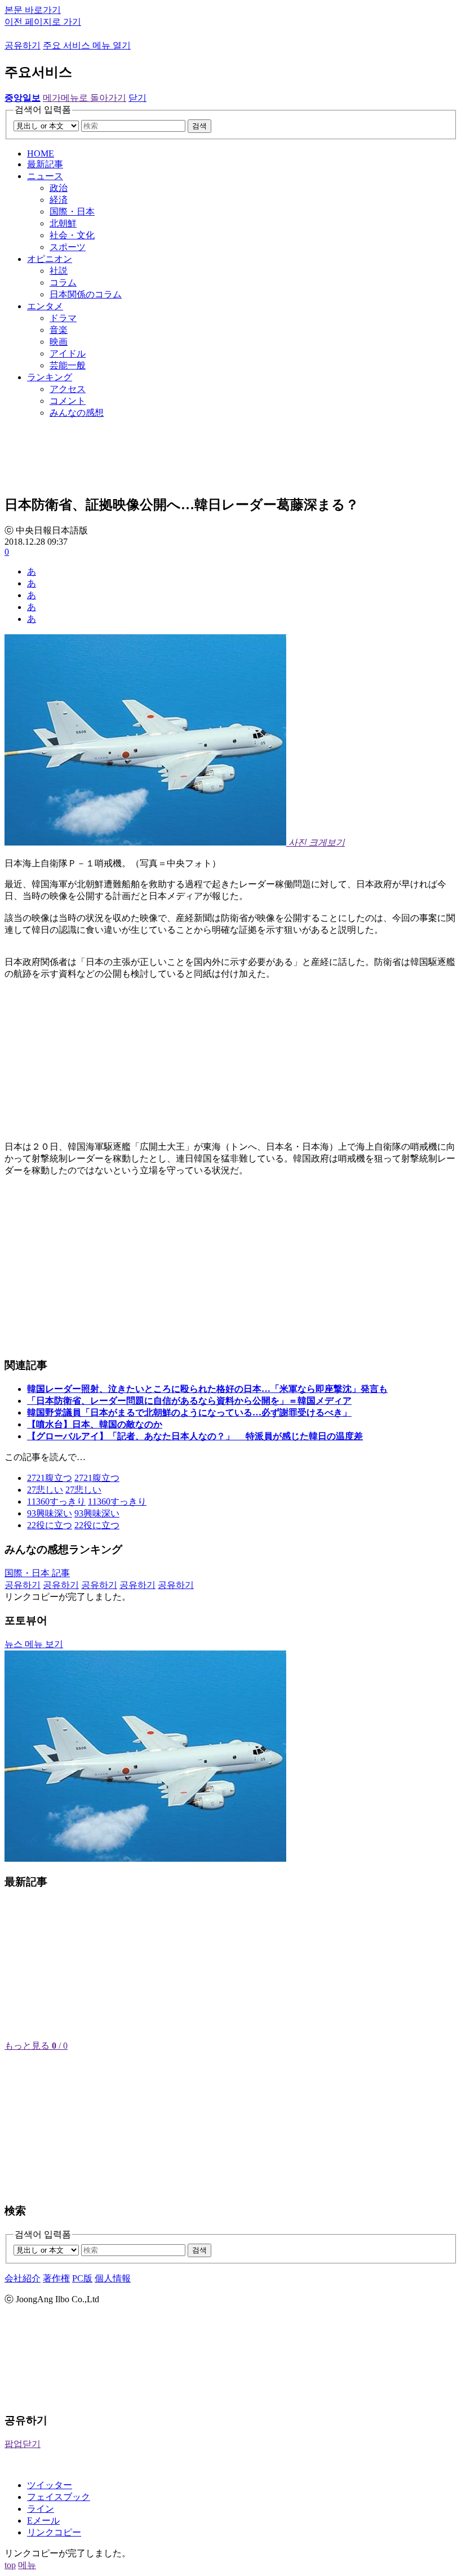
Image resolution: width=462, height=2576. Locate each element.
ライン (41, 2509)
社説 (59, 271)
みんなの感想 (77, 413)
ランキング (50, 377)
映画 (59, 342)
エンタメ (45, 306)
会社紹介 (23, 2278)
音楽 (59, 330)
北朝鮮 (63, 223)
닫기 (137, 98)
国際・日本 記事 (37, 1573)
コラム (63, 282)
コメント (68, 401)
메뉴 (27, 2565)
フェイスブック (59, 2497)
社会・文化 (72, 235)
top (10, 2565)
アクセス (68, 389)
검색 (199, 126)
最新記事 (45, 164)
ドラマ (63, 318)
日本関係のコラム (86, 294)
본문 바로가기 (33, 10)
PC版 (82, 2278)
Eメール (43, 2521)
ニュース (45, 176)
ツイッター (50, 2485)
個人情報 (113, 2278)
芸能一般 (68, 365)
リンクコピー (54, 2532)
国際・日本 (72, 212)
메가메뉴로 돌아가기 (85, 98)
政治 (59, 188)
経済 (59, 200)
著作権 (56, 2278)
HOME (41, 154)
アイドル (68, 353)
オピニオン (50, 259)
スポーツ (68, 247)
